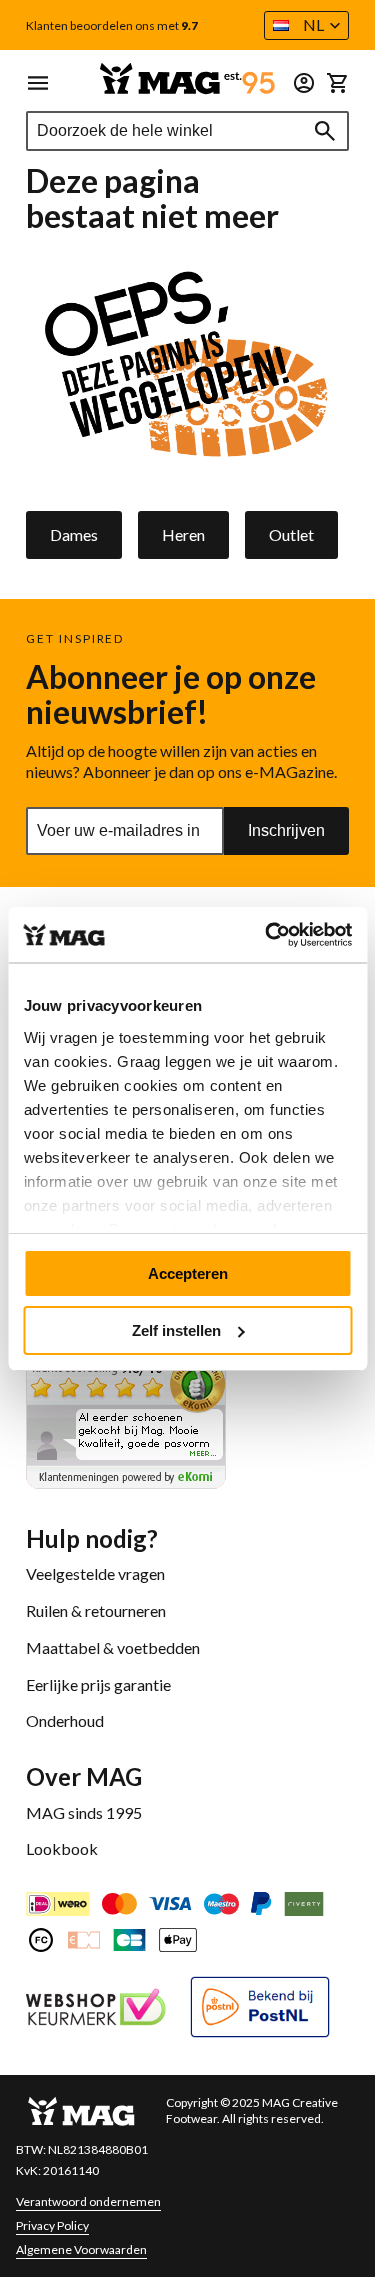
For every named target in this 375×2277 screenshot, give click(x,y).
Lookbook (62, 1848)
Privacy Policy (52, 2225)
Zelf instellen (176, 1330)
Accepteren (188, 1273)
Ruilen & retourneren (96, 1610)
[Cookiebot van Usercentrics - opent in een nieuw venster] (267, 935)
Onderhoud (65, 1720)
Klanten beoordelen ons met (112, 26)
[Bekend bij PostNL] (260, 2009)
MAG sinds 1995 (84, 1812)
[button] (306, 25)
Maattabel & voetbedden (113, 1647)
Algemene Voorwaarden (81, 2249)
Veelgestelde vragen (95, 1573)
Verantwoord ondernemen (88, 2201)
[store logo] (187, 78)
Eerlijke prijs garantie (98, 1684)
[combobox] (187, 131)
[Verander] (304, 83)
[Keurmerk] (96, 2009)
